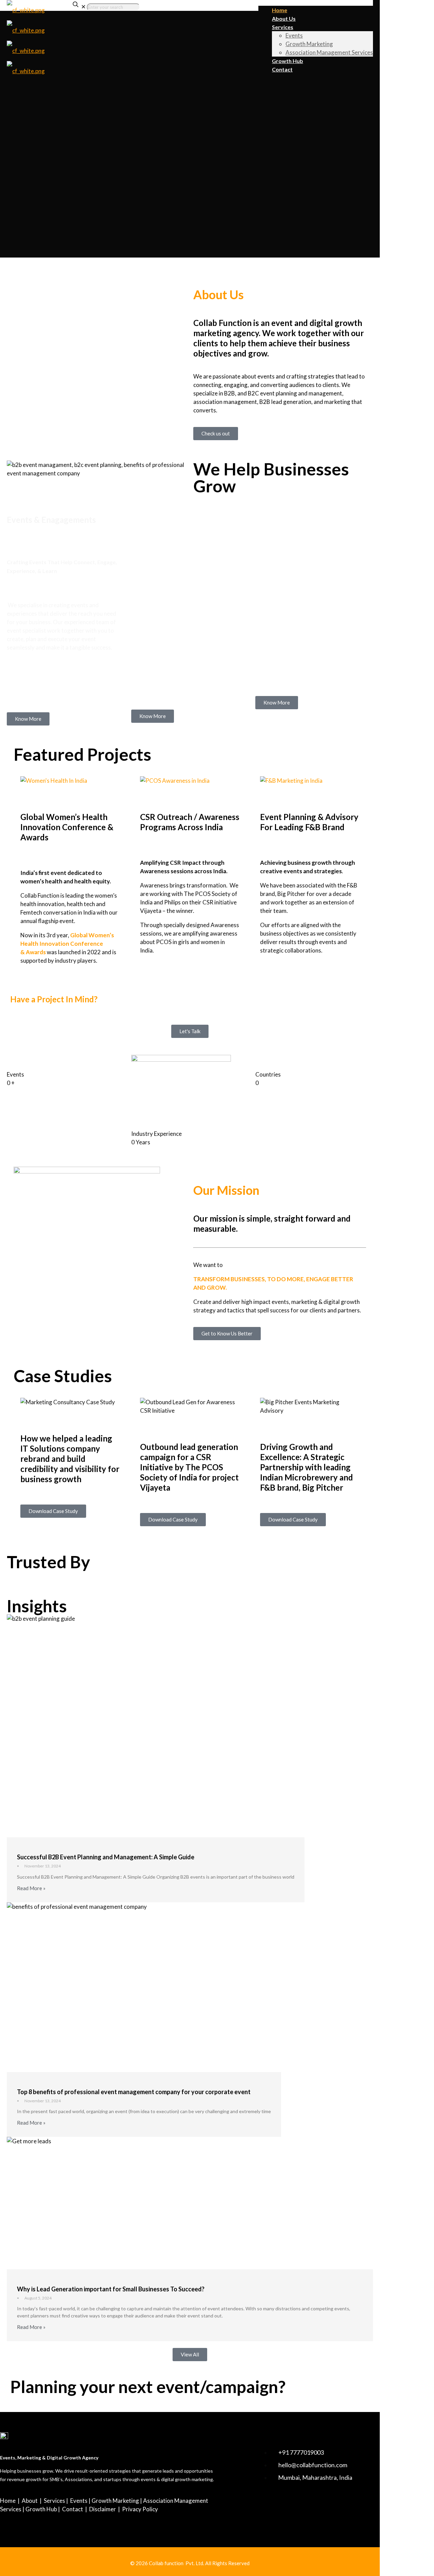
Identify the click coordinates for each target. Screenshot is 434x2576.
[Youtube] (285, 2506)
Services (54, 2501)
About (30, 2501)
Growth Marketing (115, 2501)
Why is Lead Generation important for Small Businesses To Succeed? (111, 2289)
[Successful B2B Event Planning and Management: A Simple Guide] (156, 1726)
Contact (73, 2509)
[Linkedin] (265, 2506)
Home (8, 2501)
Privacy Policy (140, 2509)
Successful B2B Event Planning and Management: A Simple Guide (106, 1857)
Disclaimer (103, 2509)
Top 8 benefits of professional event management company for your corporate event (134, 2092)
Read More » (31, 1888)
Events (79, 2501)
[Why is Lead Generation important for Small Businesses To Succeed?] (190, 2203)
